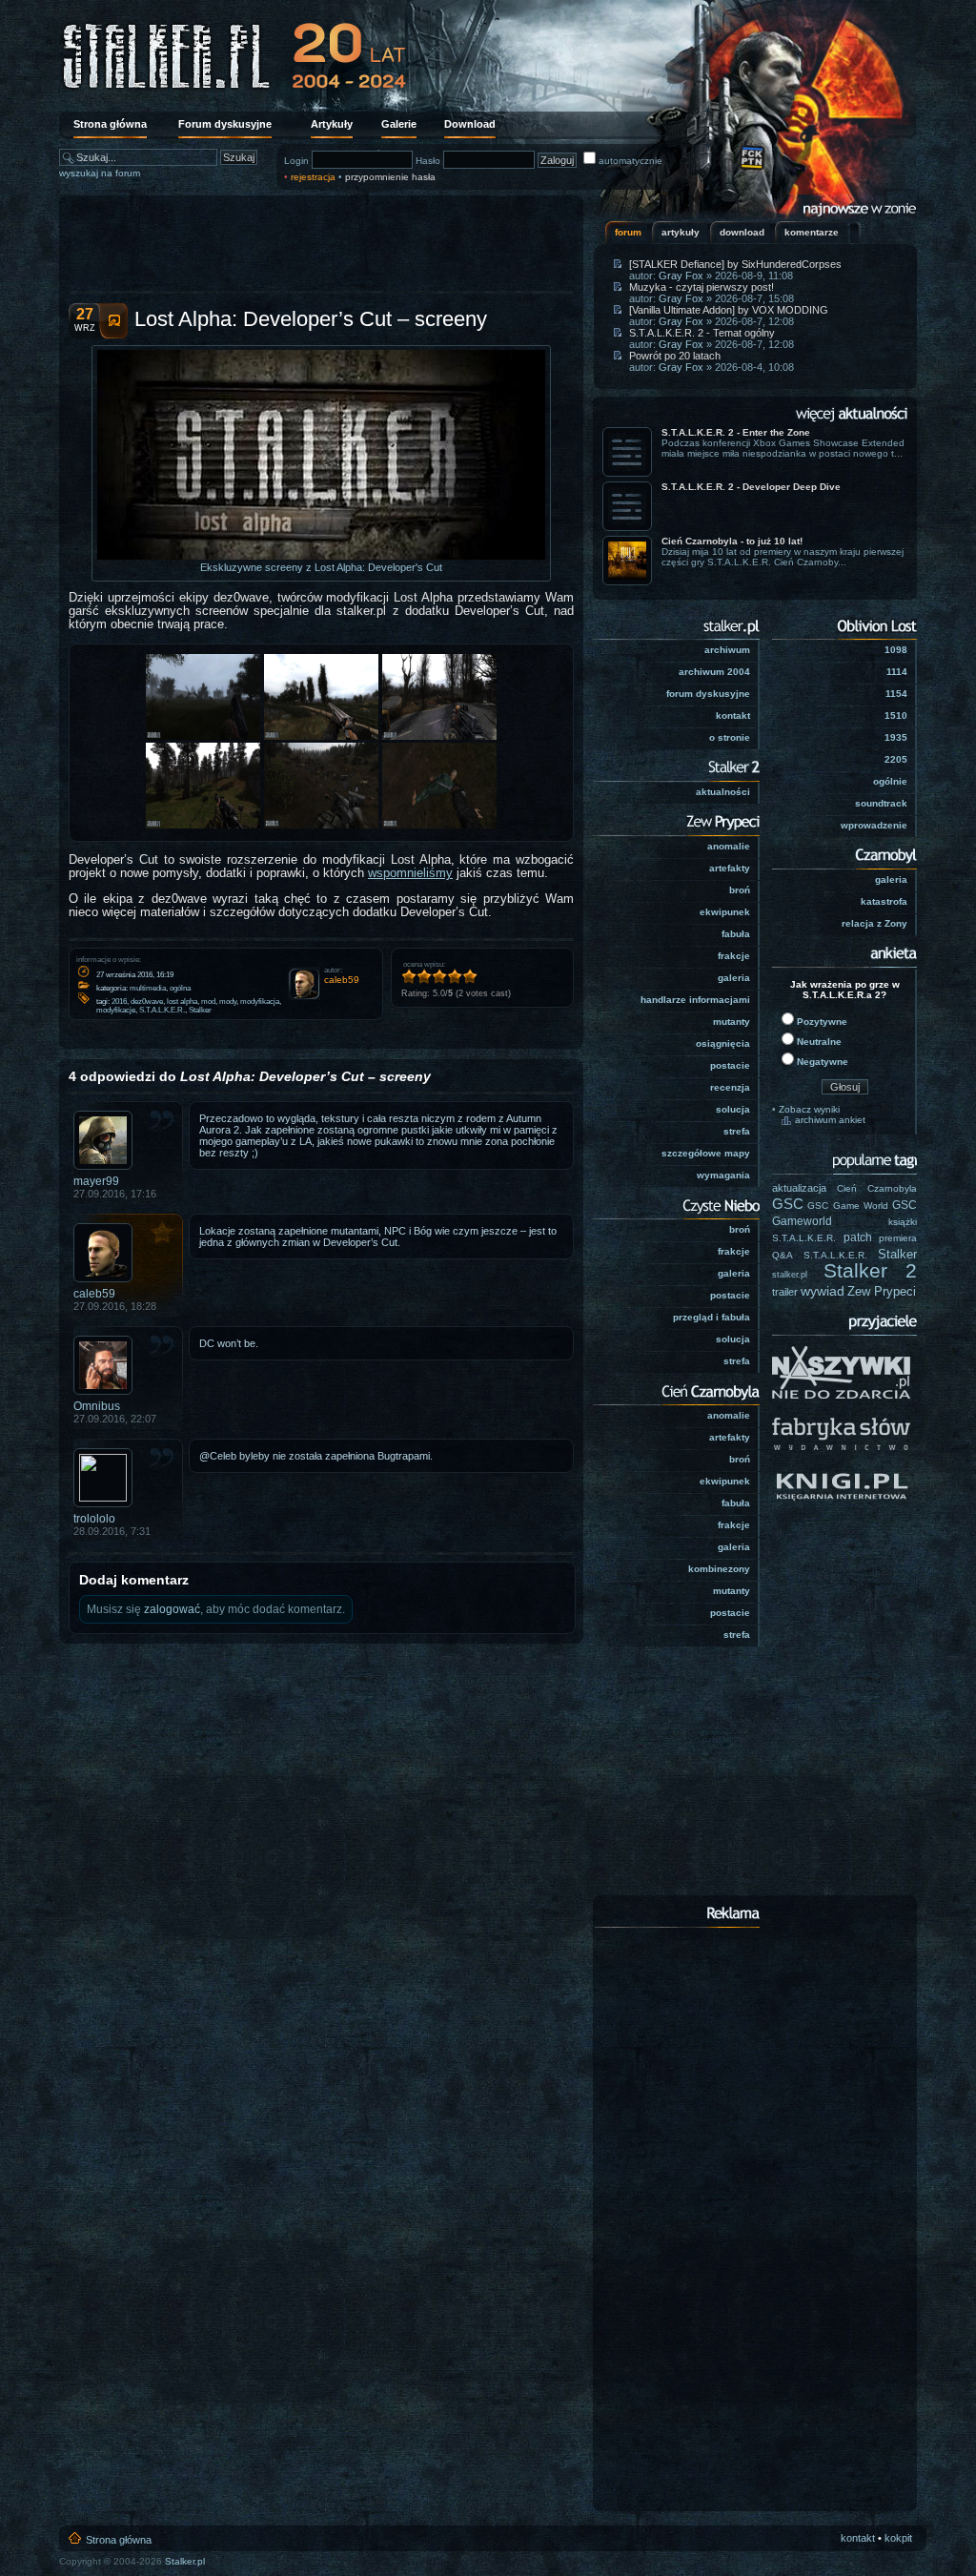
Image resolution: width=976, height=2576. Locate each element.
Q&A (783, 1255)
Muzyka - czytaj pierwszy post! (701, 287)
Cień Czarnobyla (877, 1188)
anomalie (729, 846)
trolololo (94, 1519)
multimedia (148, 988)
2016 (119, 1002)
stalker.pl (790, 1275)
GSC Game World (848, 1206)
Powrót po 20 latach (675, 356)
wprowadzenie (874, 825)
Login (296, 161)
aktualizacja (799, 1188)
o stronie (730, 737)
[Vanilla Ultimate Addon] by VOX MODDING (729, 310)
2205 (896, 759)
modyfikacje (116, 1010)
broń (740, 890)
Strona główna (110, 124)
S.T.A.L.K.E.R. (162, 1010)
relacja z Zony (874, 923)
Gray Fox (681, 276)
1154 (896, 694)
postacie (730, 1065)
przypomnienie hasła (390, 177)
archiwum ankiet (830, 1120)
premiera (898, 1238)
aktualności (723, 792)
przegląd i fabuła (712, 1317)
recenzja (730, 1087)
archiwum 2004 (714, 672)
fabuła (736, 934)
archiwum (727, 650)
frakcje (734, 956)
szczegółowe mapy (706, 1153)
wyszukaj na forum (100, 173)
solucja (733, 1109)
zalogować (172, 1609)
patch (858, 1237)
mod (208, 1002)
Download (470, 124)
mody (228, 1002)
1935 (896, 737)
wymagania (723, 1175)
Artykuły (332, 124)
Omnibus (97, 1406)
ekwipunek (725, 912)
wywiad (823, 1291)
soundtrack (881, 803)
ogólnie (890, 781)
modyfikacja (260, 1002)
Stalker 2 (871, 1271)
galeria (734, 978)
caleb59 (94, 1294)
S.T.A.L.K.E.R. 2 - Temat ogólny (702, 333)
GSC (788, 1204)
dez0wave (147, 1002)
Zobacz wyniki (809, 1109)
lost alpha (182, 1002)
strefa (737, 1131)
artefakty (730, 868)
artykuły (681, 232)
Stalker (200, 1010)
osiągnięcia (723, 1043)
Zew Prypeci (882, 1291)
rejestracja (313, 177)
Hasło (428, 161)
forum (628, 232)
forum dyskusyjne (708, 694)
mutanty (732, 1022)
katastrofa (884, 901)
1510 (896, 716)
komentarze (812, 232)
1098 (896, 650)
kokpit (898, 2538)
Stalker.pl (185, 2561)
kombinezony (719, 1569)
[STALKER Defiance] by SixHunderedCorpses (735, 264)
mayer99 (96, 1181)
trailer (785, 1292)
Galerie (399, 124)
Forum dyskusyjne (225, 124)
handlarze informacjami (695, 1000)
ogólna (180, 988)
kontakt (733, 716)
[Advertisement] (321, 243)
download (742, 232)
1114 (897, 672)
